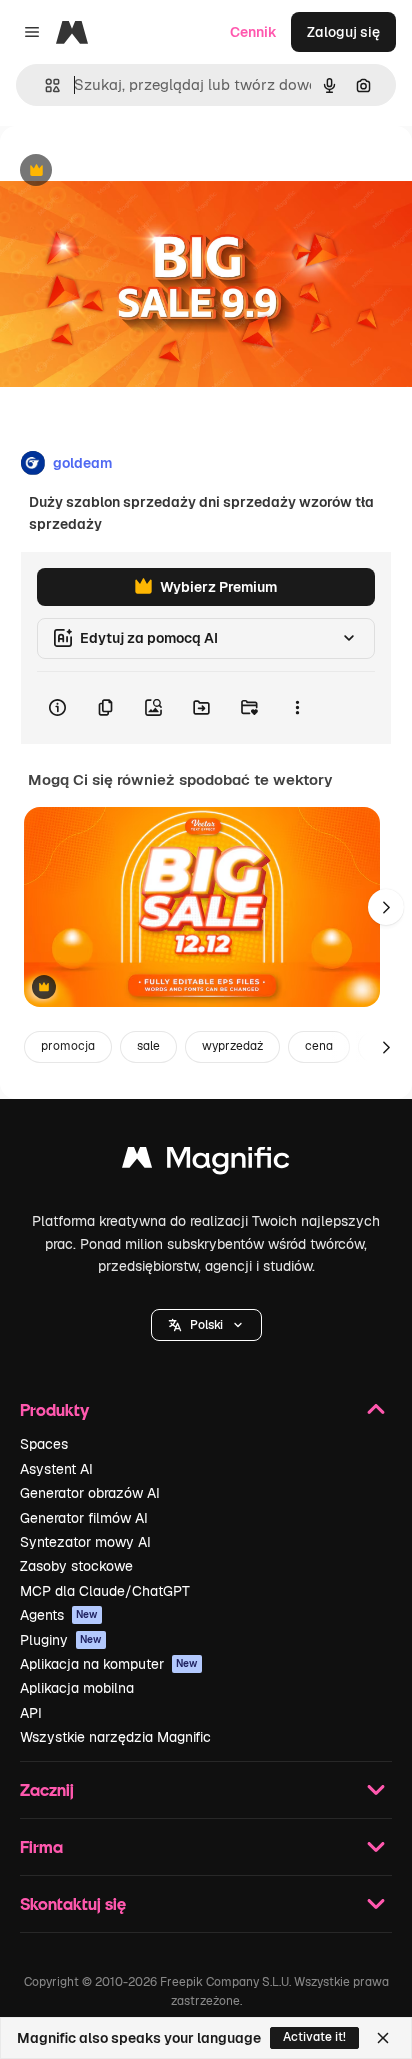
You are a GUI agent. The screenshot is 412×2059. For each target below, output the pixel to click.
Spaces (44, 1444)
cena (319, 1046)
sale (148, 1046)
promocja (68, 1046)
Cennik (253, 32)
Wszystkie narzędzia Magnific (115, 1737)
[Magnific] (206, 1162)
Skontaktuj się (73, 1903)
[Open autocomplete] (44, 85)
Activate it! (314, 2037)
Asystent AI (56, 1469)
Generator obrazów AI (90, 1493)
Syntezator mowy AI (85, 1542)
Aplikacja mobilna (77, 1688)
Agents (59, 1615)
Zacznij (47, 1789)
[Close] (383, 2038)
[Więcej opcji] (297, 708)
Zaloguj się (343, 32)
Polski (206, 1325)
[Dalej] (386, 907)
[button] (206, 1325)
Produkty (54, 1409)
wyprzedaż (232, 1046)
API (31, 1713)
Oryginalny (138, 171)
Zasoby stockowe (76, 1566)
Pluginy (61, 1640)
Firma (41, 1846)
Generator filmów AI (84, 1518)
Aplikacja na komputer (109, 1664)
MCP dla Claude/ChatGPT (105, 1591)
